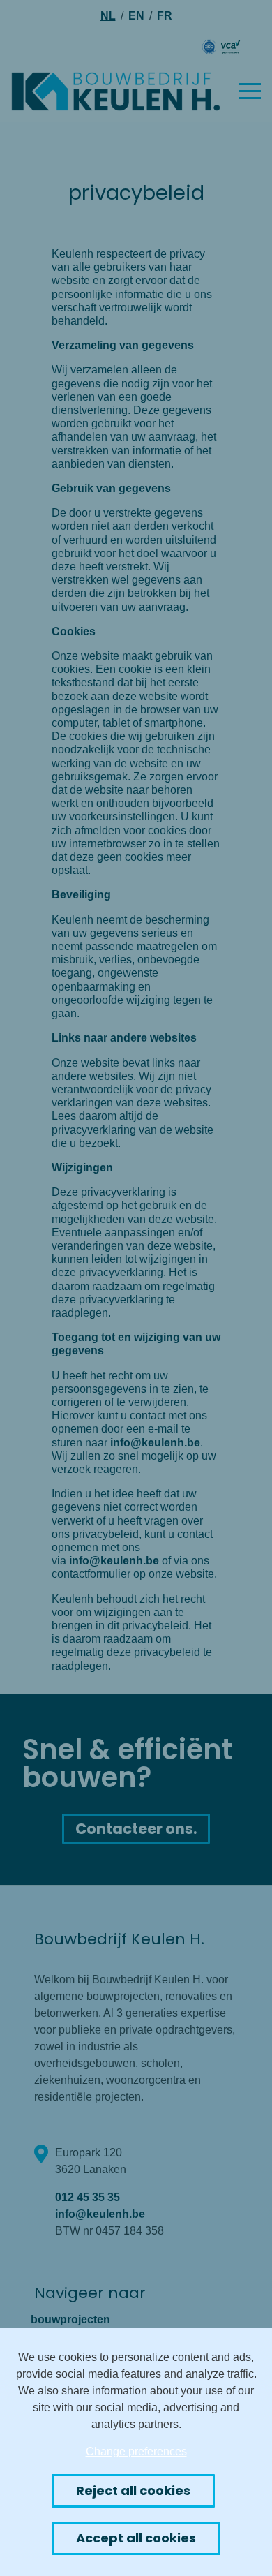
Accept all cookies (136, 2538)
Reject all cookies (133, 2490)
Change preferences (136, 2451)
